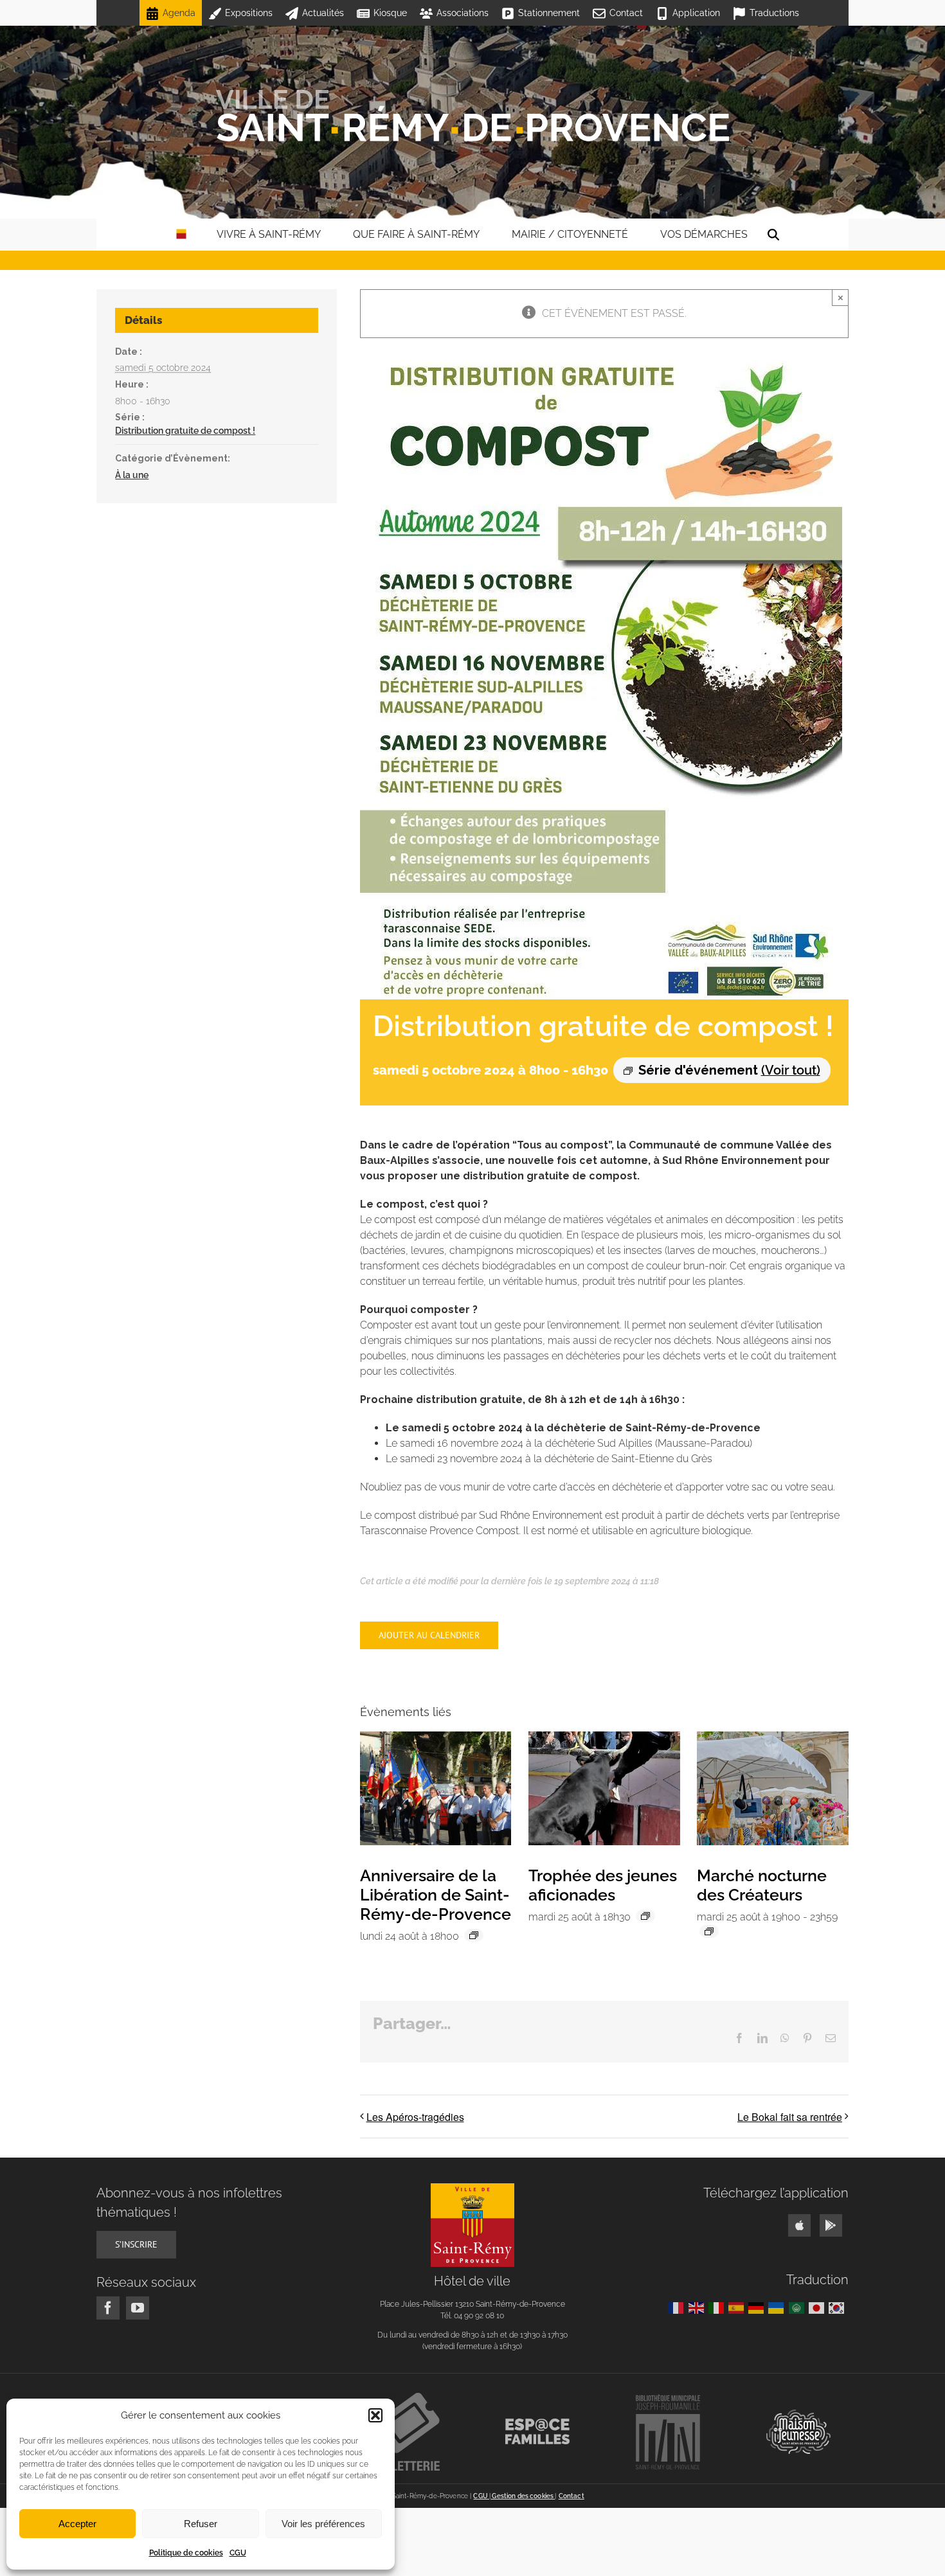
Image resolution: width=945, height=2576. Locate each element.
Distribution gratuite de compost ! (185, 431)
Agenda (179, 13)
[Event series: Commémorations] (474, 1935)
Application (696, 13)
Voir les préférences (323, 2524)
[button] (375, 2415)
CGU (238, 2553)
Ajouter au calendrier (429, 1635)
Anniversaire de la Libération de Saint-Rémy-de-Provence (436, 1895)
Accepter (77, 2524)
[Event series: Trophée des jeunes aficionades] (645, 1916)
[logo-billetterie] (408, 2398)
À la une (132, 475)
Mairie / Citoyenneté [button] (570, 234)
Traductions (774, 13)
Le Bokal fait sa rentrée (790, 2117)
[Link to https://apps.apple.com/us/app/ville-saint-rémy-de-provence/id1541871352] (799, 2225)
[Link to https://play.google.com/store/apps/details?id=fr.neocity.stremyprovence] (831, 2225)
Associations (463, 13)
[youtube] (138, 2308)
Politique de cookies (186, 2553)
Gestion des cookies (523, 2496)
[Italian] (718, 2307)
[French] (678, 2307)
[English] (698, 2307)
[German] (758, 2307)
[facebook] (108, 2308)
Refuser (201, 2524)
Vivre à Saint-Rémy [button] (269, 234)
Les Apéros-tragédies (415, 2117)
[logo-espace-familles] (537, 2423)
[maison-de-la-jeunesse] (798, 2414)
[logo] (473, 2188)
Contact (626, 13)
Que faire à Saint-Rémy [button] (416, 234)
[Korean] (839, 2307)
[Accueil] (473, 116)
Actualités (323, 13)
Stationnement (549, 13)
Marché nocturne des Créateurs (762, 1885)
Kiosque (390, 13)
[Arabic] (799, 2307)
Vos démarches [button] (704, 234)
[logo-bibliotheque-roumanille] (668, 2399)
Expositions (249, 13)
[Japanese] (819, 2307)
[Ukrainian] (778, 2307)
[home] (181, 235)
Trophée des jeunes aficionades (603, 1885)
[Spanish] (738, 2307)
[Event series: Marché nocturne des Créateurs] (709, 1931)
